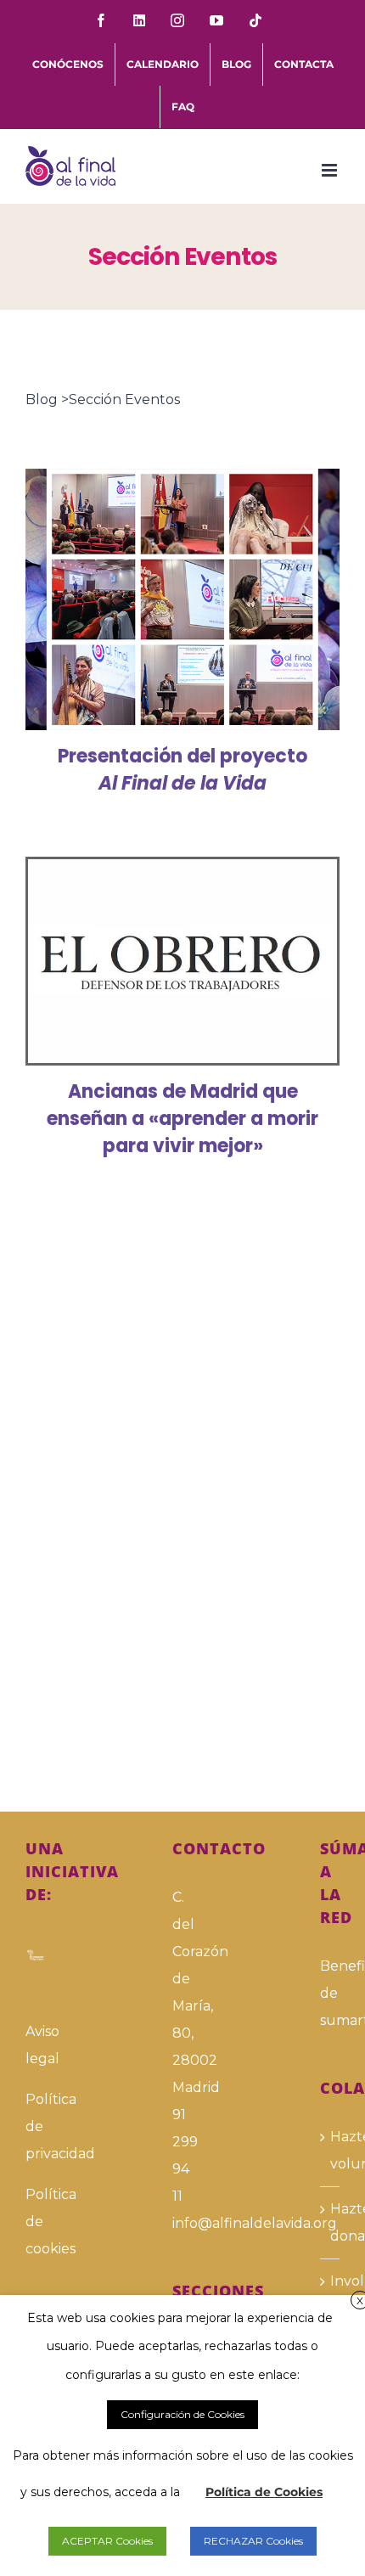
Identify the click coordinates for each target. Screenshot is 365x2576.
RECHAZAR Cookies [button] (253, 2541)
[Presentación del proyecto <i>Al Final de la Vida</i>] (182, 599)
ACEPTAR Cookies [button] (107, 2541)
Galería (208, 599)
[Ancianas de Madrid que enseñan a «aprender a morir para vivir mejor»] (182, 962)
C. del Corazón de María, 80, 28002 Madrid (182, 1992)
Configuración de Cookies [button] (182, 2414)
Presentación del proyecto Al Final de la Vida (158, 599)
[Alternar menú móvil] (331, 170)
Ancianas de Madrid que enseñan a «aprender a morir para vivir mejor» (158, 961)
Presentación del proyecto (182, 770)
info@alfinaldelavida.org (182, 2223)
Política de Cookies (264, 2492)
